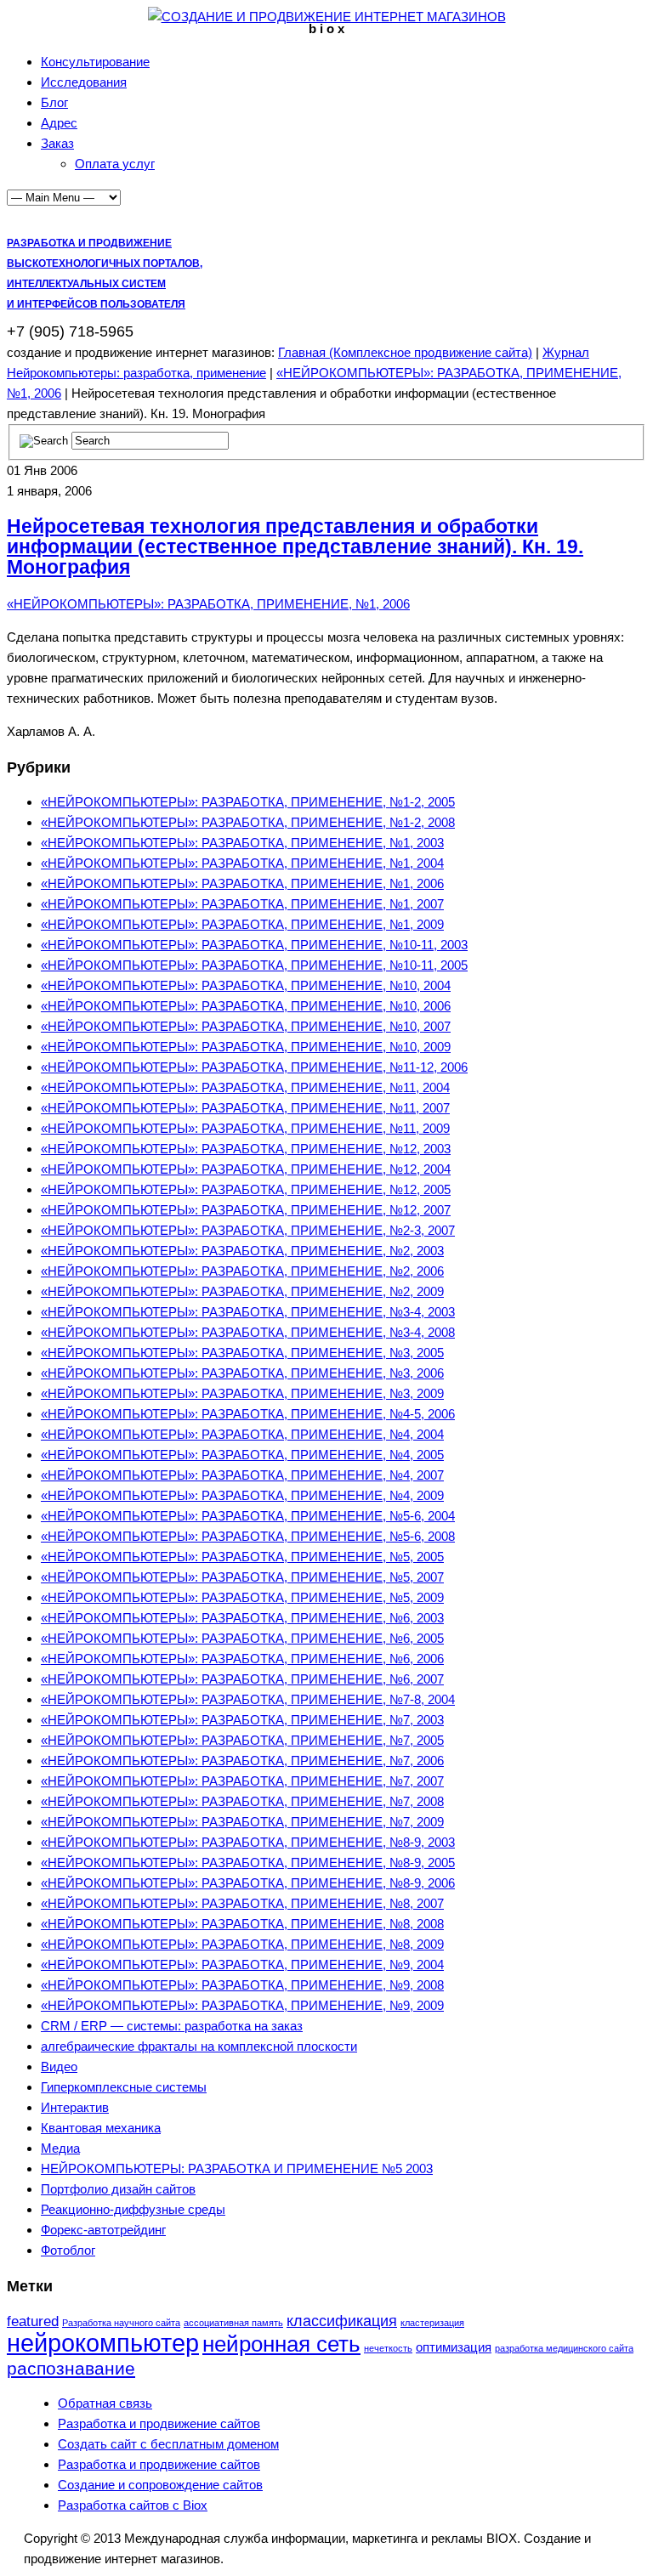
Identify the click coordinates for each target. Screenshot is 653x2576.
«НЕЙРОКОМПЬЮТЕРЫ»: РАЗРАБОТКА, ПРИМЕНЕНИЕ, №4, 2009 (242, 1495)
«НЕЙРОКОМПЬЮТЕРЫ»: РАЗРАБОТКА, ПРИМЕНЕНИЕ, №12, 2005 (246, 1189)
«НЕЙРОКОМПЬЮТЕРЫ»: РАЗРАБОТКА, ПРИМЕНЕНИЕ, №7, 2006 (242, 1761)
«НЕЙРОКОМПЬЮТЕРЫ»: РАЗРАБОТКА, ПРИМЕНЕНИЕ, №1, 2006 (208, 604)
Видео (59, 2066)
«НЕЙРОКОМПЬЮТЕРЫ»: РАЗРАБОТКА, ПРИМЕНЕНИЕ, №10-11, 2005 (254, 965)
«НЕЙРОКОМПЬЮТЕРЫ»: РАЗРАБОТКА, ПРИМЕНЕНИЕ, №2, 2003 (242, 1251)
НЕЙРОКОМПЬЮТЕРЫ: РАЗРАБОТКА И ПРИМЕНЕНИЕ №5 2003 (237, 2168)
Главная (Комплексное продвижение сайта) (405, 352)
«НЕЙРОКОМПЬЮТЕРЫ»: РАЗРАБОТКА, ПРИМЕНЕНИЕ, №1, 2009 (242, 924)
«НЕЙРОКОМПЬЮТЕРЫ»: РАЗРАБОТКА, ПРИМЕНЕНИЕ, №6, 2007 (242, 1679)
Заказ (57, 143)
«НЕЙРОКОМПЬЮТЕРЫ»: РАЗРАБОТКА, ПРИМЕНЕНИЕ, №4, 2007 (242, 1475)
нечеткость (388, 2348)
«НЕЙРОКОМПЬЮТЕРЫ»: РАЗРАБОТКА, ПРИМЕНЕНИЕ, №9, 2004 (242, 1965)
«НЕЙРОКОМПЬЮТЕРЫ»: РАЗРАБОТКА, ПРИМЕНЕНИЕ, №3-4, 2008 (248, 1332)
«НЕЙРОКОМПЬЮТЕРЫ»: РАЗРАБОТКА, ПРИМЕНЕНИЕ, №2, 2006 (242, 1271)
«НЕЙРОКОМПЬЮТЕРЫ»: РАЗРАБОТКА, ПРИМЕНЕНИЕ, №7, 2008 (242, 1801)
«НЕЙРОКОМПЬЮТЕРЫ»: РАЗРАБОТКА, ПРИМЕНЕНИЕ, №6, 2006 (242, 1659)
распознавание (71, 2368)
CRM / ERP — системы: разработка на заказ (172, 2026)
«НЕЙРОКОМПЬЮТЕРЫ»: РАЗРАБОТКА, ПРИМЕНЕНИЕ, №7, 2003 (242, 1720)
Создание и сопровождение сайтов (160, 2485)
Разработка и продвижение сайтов (159, 2423)
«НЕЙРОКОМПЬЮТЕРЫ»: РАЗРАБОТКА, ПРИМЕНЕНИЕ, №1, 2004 (242, 863)
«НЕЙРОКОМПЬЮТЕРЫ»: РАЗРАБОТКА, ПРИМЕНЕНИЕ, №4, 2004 (242, 1434)
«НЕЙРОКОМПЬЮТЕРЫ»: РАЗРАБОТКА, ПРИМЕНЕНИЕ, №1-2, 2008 (248, 822)
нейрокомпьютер (103, 2343)
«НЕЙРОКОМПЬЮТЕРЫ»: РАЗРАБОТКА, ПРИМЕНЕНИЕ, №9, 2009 (242, 2005)
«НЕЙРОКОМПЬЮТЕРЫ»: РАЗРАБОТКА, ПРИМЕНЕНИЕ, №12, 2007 (246, 1210)
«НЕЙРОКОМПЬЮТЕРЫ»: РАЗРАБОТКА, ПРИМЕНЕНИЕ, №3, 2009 (242, 1393)
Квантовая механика (101, 2128)
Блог (54, 102)
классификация (342, 2321)
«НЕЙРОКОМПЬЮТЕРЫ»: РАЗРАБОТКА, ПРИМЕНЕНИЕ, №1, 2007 (242, 904)
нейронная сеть (281, 2344)
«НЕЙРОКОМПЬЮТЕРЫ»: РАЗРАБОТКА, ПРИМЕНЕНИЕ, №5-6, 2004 (248, 1516)
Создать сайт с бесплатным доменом (168, 2444)
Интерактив (75, 2107)
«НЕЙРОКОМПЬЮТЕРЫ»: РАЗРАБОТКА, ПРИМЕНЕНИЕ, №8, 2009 (242, 1944)
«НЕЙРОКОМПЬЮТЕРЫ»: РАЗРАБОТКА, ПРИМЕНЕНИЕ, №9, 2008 (242, 1985)
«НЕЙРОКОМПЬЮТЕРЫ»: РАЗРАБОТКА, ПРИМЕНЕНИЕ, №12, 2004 (246, 1169)
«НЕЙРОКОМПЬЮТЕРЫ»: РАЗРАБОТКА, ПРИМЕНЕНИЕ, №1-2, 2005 (248, 802)
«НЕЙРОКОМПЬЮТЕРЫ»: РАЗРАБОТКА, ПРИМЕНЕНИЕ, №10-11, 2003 (254, 945)
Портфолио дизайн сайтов (118, 2189)
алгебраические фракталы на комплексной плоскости (199, 2046)
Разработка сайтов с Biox (133, 2505)
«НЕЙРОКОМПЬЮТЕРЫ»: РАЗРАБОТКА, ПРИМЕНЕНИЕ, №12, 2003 (246, 1149)
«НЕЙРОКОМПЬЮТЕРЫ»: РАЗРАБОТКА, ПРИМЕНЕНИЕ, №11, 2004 (245, 1087)
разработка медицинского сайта (564, 2348)
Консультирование (95, 62)
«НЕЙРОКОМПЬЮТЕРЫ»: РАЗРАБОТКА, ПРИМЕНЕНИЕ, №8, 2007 (242, 1903)
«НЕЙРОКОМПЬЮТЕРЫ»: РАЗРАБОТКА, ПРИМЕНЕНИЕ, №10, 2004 (246, 985)
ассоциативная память (233, 2323)
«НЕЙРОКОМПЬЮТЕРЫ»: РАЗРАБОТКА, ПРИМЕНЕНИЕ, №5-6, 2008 (248, 1536)
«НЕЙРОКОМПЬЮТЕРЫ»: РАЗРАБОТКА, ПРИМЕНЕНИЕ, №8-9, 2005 (248, 1863)
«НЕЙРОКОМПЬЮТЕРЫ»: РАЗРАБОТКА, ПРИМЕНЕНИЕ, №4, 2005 (242, 1455)
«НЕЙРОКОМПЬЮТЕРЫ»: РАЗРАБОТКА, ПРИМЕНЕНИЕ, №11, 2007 (245, 1108)
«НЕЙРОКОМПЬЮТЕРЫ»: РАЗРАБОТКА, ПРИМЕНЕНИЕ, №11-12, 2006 (254, 1067)
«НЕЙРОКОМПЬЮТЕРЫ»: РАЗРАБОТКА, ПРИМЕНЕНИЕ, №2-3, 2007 (248, 1230)
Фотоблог (68, 2250)
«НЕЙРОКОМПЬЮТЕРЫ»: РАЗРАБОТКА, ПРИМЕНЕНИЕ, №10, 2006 (246, 1006)
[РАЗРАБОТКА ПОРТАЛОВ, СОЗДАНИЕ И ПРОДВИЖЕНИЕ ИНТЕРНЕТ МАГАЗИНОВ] (327, 17)
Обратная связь (105, 2403)
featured (33, 2321)
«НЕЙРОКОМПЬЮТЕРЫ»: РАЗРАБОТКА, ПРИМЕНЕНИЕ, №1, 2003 (242, 843)
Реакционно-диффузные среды (133, 2209)
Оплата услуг (115, 164)
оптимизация (454, 2347)
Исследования (84, 82)
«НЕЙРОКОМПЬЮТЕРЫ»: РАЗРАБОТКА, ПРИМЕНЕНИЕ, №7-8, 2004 (248, 1699)
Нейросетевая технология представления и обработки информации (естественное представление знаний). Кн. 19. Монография (295, 547)
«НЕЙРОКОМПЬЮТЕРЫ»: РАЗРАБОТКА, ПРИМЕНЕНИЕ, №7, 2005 (242, 1740)
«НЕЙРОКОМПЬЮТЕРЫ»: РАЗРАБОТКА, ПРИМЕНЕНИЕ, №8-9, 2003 (248, 1842)
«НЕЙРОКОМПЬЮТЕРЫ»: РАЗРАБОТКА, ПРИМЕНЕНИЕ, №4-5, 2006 (248, 1414)
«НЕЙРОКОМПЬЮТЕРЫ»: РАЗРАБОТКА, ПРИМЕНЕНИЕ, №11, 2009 (245, 1128)
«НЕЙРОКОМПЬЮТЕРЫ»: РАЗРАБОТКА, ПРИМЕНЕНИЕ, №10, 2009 (246, 1047)
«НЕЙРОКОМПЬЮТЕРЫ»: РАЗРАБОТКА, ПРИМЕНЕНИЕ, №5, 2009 (242, 1597)
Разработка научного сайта (121, 2323)
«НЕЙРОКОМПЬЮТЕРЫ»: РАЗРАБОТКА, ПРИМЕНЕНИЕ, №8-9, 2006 (248, 1883)
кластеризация (432, 2323)
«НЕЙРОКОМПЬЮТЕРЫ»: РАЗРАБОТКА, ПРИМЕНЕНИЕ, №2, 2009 (242, 1291)
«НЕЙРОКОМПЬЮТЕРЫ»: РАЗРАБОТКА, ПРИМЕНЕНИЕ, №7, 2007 (242, 1781)
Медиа (60, 2148)
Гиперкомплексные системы (124, 2087)
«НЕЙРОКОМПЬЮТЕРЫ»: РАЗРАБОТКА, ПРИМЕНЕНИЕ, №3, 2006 (242, 1373)
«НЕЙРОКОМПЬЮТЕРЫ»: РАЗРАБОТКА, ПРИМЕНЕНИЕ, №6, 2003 (242, 1618)
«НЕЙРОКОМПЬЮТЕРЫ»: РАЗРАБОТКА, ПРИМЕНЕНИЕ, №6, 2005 (242, 1638)
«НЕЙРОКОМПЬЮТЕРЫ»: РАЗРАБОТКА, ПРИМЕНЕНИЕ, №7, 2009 (242, 1822)
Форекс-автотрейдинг (103, 2230)
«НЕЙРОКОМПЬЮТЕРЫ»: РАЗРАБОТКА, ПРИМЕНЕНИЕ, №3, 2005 (242, 1353)
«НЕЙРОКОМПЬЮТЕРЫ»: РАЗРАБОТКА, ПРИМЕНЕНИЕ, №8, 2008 (242, 1924)
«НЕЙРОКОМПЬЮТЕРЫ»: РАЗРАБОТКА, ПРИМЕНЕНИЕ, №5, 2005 (242, 1557)
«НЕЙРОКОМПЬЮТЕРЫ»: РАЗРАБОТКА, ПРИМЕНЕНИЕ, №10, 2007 (246, 1026)
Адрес (59, 123)
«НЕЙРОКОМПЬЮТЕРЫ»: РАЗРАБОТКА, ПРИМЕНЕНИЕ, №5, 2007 (242, 1577)
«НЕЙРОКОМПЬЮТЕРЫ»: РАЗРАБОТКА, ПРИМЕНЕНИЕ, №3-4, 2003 (248, 1312)
